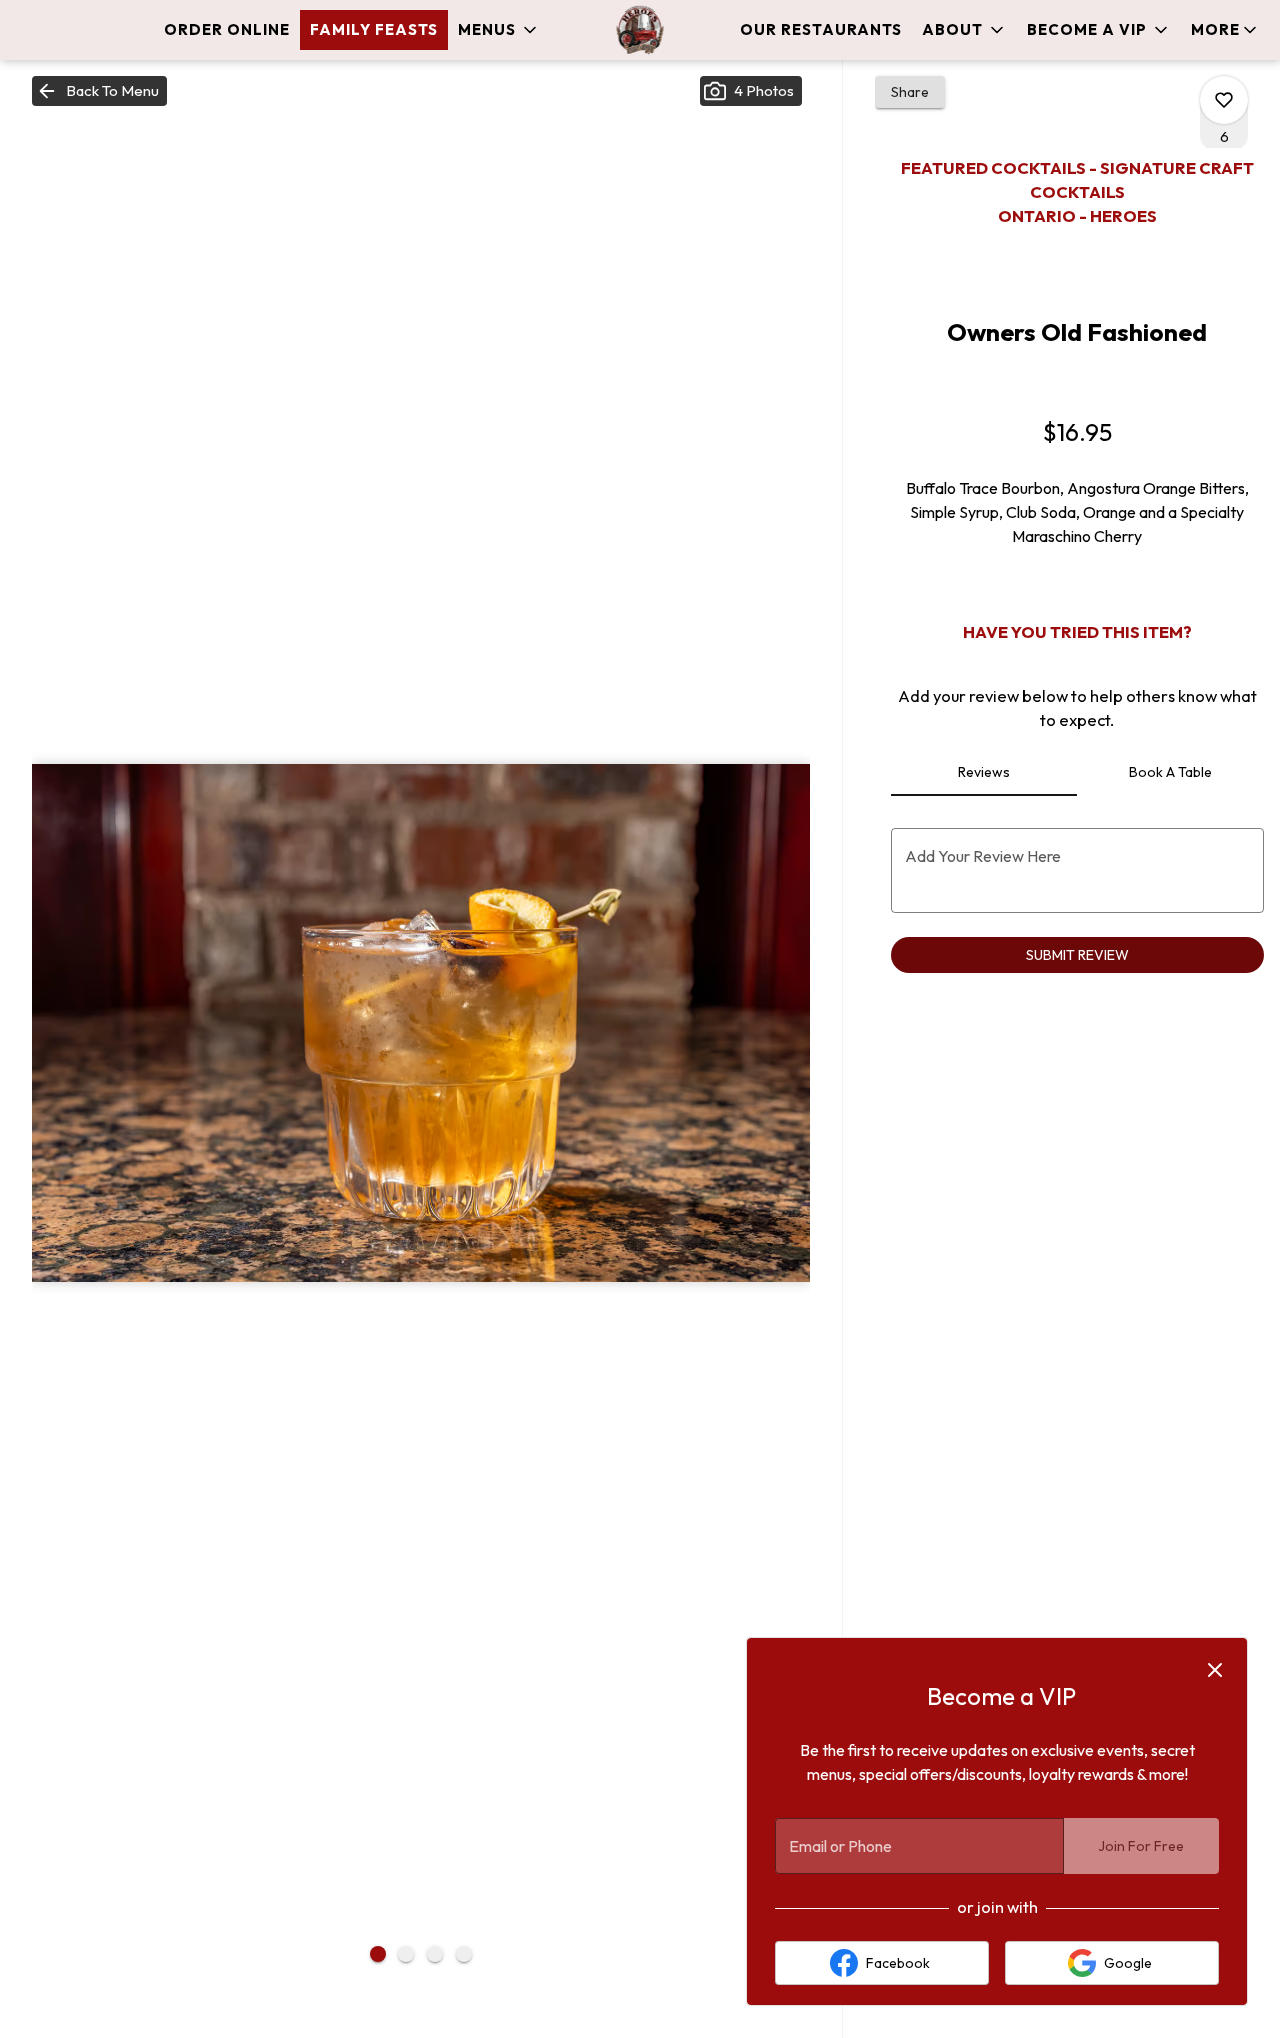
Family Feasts (374, 29)
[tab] (984, 772)
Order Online (227, 29)
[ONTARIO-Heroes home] (640, 30)
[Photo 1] (378, 1954)
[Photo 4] (464, 1954)
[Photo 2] (406, 1954)
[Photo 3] (435, 1954)
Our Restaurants (821, 29)
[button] (499, 30)
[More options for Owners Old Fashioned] (1224, 100)
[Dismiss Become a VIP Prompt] (1215, 1670)
